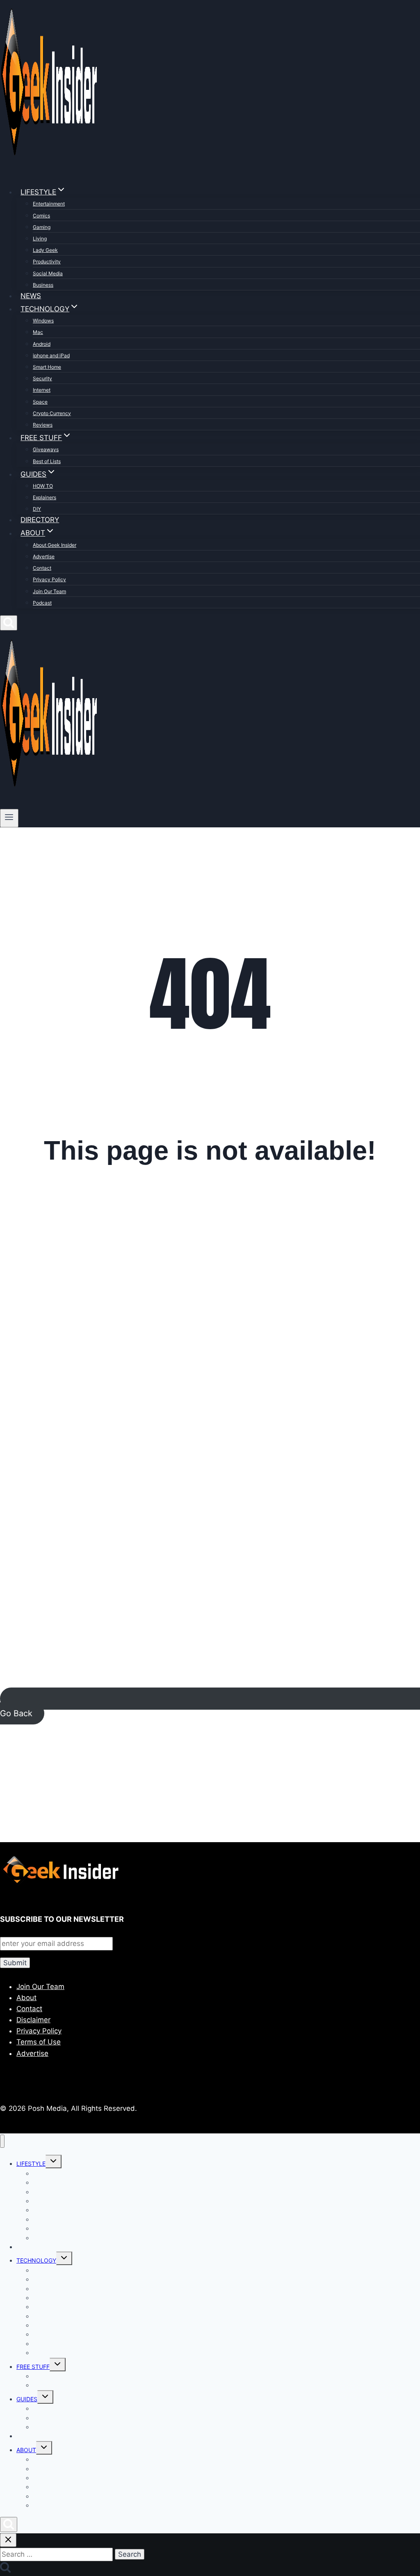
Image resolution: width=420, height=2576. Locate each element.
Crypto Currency (52, 413)
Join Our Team (49, 591)
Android (42, 344)
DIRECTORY (40, 520)
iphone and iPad (51, 355)
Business (43, 285)
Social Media (48, 273)
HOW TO (43, 486)
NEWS (31, 296)
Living (40, 239)
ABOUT (26, 2450)
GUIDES (27, 2399)
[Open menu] (9, 818)
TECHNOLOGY (36, 2260)
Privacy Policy (49, 579)
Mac (38, 332)
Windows (43, 321)
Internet (42, 390)
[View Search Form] (9, 623)
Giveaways (46, 449)
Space (40, 402)
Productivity (47, 261)
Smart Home (47, 367)
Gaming (42, 227)
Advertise (44, 556)
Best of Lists (47, 461)
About (26, 1998)
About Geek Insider (55, 545)
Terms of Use (39, 2042)
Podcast (42, 603)
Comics (41, 216)
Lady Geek (45, 250)
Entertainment (49, 204)
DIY (37, 509)
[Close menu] (2, 2141)
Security (42, 378)
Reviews (43, 425)
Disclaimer (33, 2020)
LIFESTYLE (31, 2164)
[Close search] (8, 2540)
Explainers (45, 497)
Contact (42, 568)
